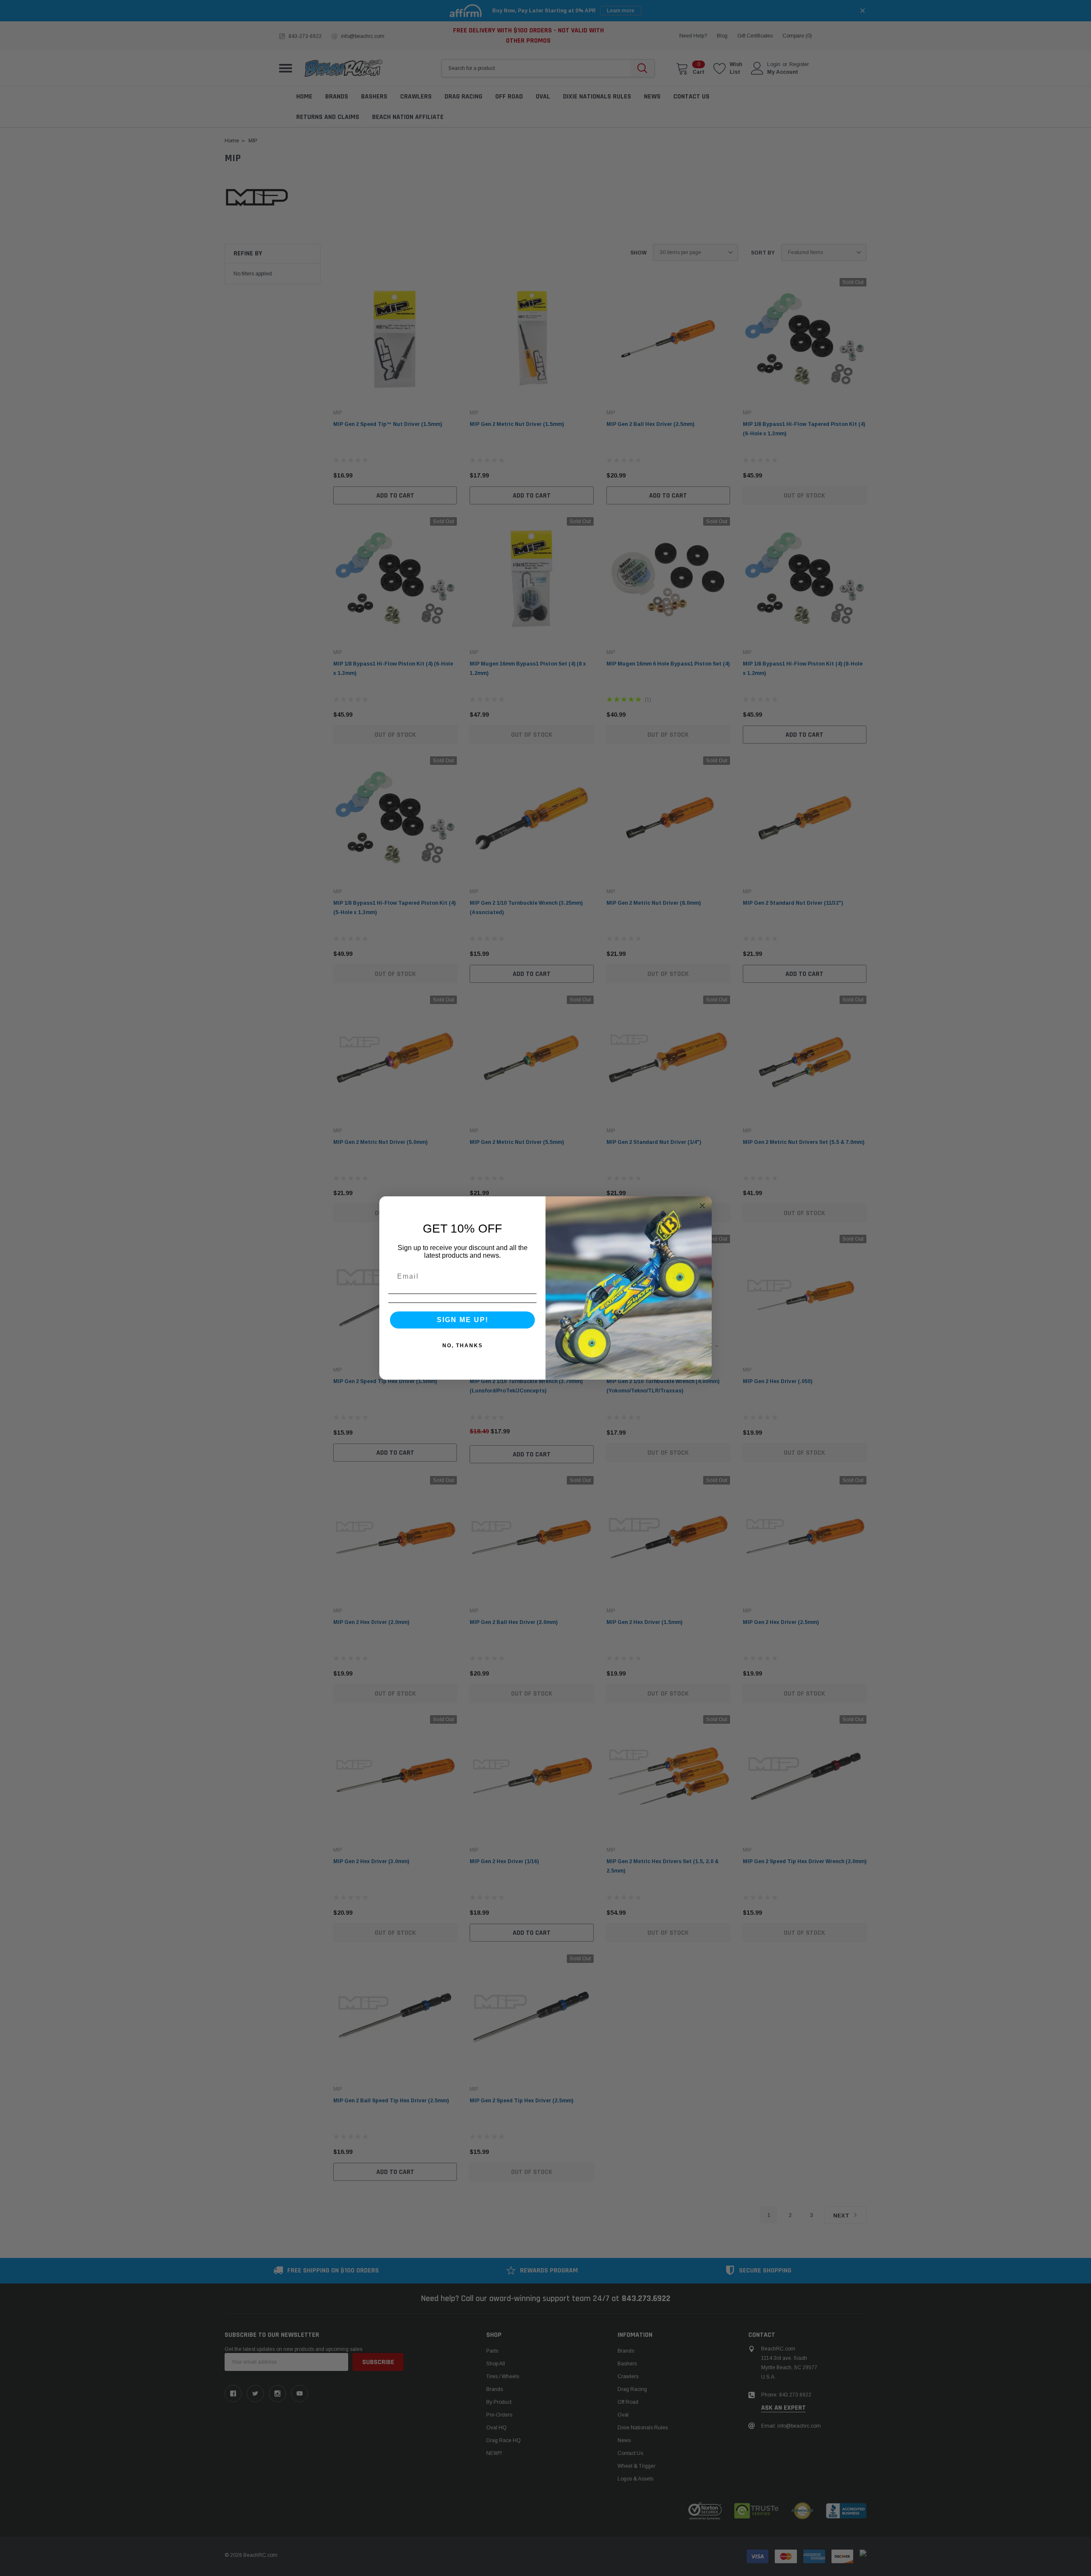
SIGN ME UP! (463, 1320)
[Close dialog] (702, 1206)
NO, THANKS (463, 1346)
